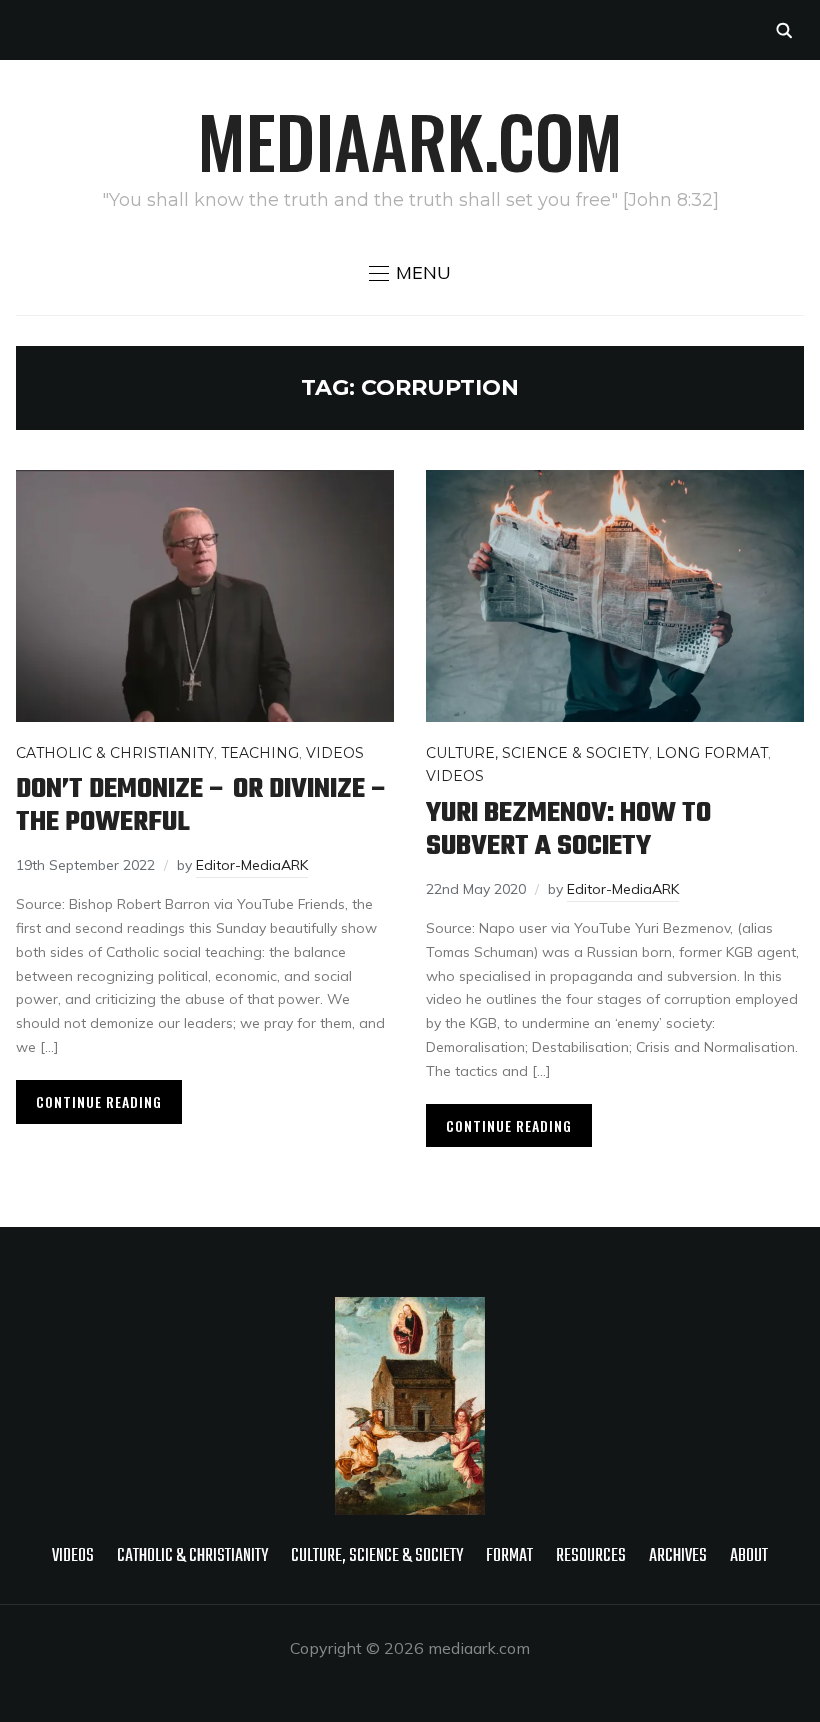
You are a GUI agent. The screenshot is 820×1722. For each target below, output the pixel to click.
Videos (335, 753)
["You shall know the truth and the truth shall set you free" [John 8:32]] (410, 1310)
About (749, 1556)
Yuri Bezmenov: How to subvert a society (568, 830)
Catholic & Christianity (115, 753)
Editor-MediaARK (252, 865)
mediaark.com (410, 140)
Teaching (260, 753)
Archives (678, 1556)
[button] (410, 273)
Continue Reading (99, 1101)
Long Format (712, 753)
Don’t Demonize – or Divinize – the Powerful (202, 806)
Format (509, 1556)
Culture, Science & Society (537, 753)
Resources (591, 1556)
